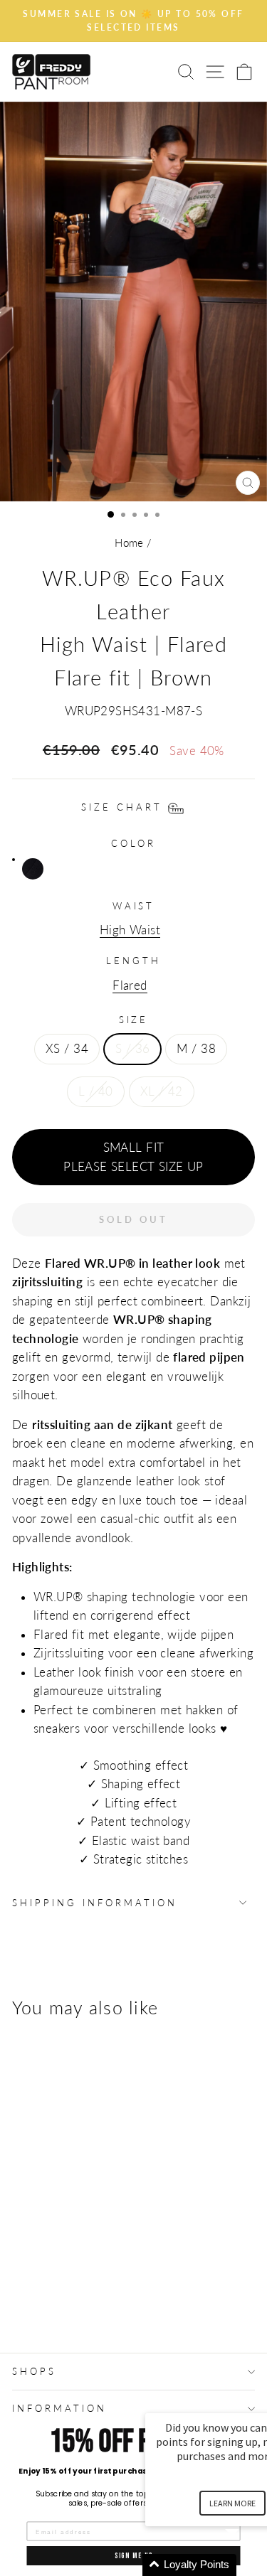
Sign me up (134, 2556)
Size (134, 1020)
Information (59, 2408)
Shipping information (95, 1903)
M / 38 (196, 1049)
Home (129, 543)
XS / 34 (67, 1049)
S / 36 (132, 1049)
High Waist (130, 930)
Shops (34, 2371)
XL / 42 (162, 1091)
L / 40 (95, 1091)
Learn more (232, 2503)
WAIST (134, 906)
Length (133, 961)
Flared (130, 985)
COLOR (133, 843)
